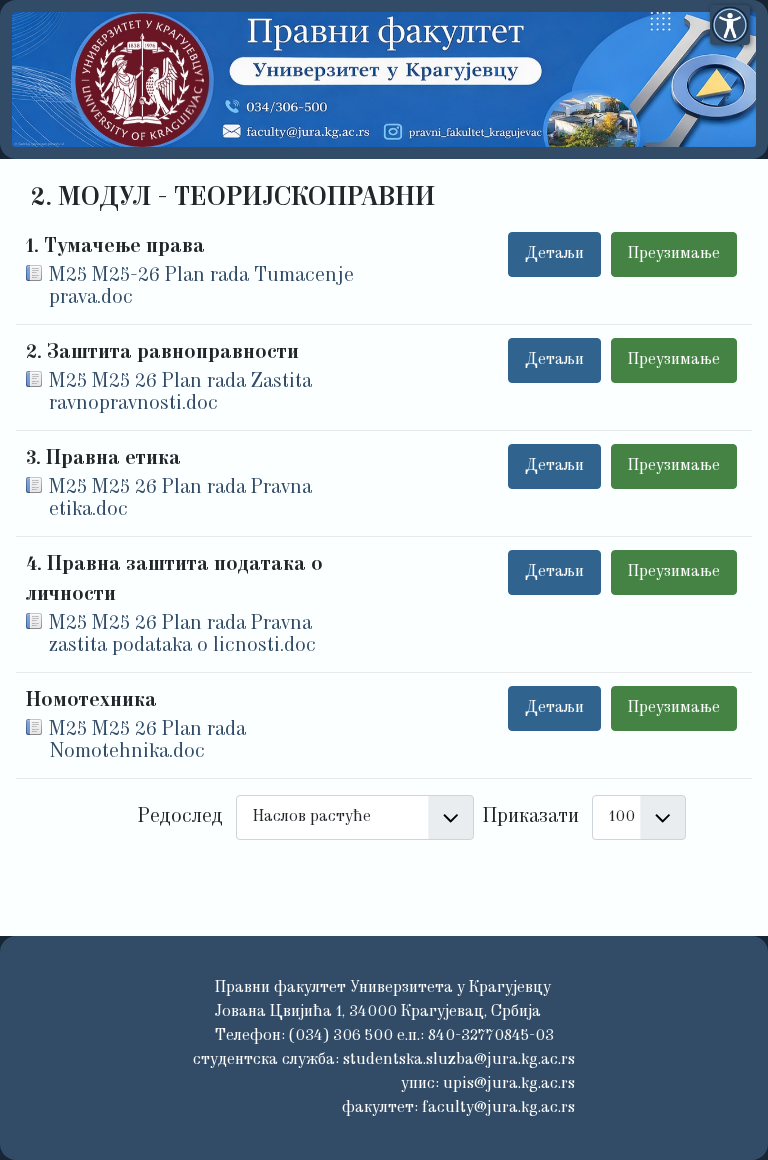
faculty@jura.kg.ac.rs (498, 1108)
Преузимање (674, 254)
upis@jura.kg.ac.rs (509, 1084)
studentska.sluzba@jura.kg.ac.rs (459, 1060)
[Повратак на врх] (728, 1118)
